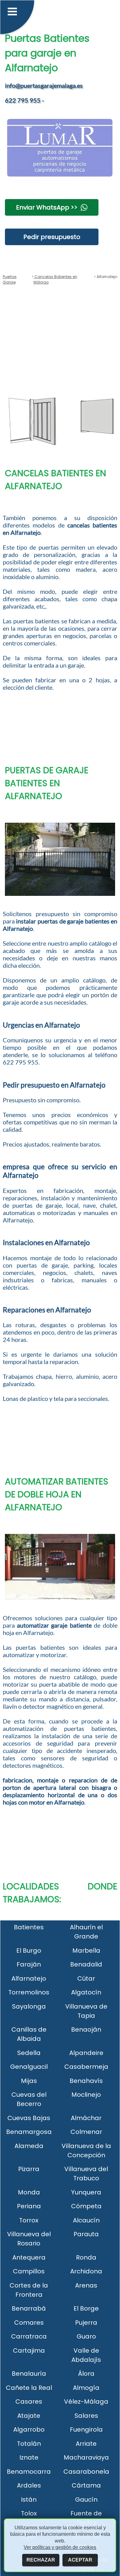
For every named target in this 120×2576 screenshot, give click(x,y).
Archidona (86, 2271)
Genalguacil (29, 2067)
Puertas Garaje (10, 279)
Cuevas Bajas (29, 2118)
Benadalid (86, 1964)
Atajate (29, 2416)
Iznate (29, 2457)
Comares (29, 2323)
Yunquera (86, 2192)
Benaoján (86, 2029)
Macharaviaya (86, 2457)
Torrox (29, 2220)
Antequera (29, 2257)
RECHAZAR (41, 2560)
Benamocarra (29, 2472)
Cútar (86, 1978)
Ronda (86, 2257)
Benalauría (29, 2374)
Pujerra (86, 2323)
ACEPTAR (80, 2560)
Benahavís (86, 2081)
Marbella (86, 1951)
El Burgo (29, 1951)
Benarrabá (29, 2308)
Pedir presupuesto (52, 237)
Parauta (86, 2234)
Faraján (29, 1964)
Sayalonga (29, 2006)
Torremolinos (29, 1992)
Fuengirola (86, 2429)
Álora (86, 2374)
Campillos (29, 2271)
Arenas (86, 2285)
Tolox (29, 2513)
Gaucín (86, 2500)
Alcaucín (86, 2220)
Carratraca (29, 2336)
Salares (86, 2416)
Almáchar (86, 2118)
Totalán (29, 2444)
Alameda (29, 2146)
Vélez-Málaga (86, 2402)
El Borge (86, 2308)
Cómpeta (86, 2206)
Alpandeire (86, 2053)
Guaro (86, 2336)
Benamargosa (29, 2132)
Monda (29, 2192)
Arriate (86, 2444)
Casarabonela (86, 2472)
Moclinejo (86, 2095)
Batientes (29, 1927)
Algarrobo (29, 2429)
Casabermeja (86, 2067)
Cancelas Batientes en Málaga (55, 279)
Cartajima (29, 2351)
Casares (29, 2402)
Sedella (29, 2053)
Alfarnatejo (29, 1978)
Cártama (86, 2485)
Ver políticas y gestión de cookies (60, 2547)
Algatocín (86, 1992)
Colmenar (86, 2132)
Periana (29, 2206)
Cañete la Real (29, 2388)
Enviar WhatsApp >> (47, 207)
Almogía (86, 2388)
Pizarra (29, 2169)
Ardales (29, 2485)
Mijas (29, 2081)
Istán (29, 2500)
